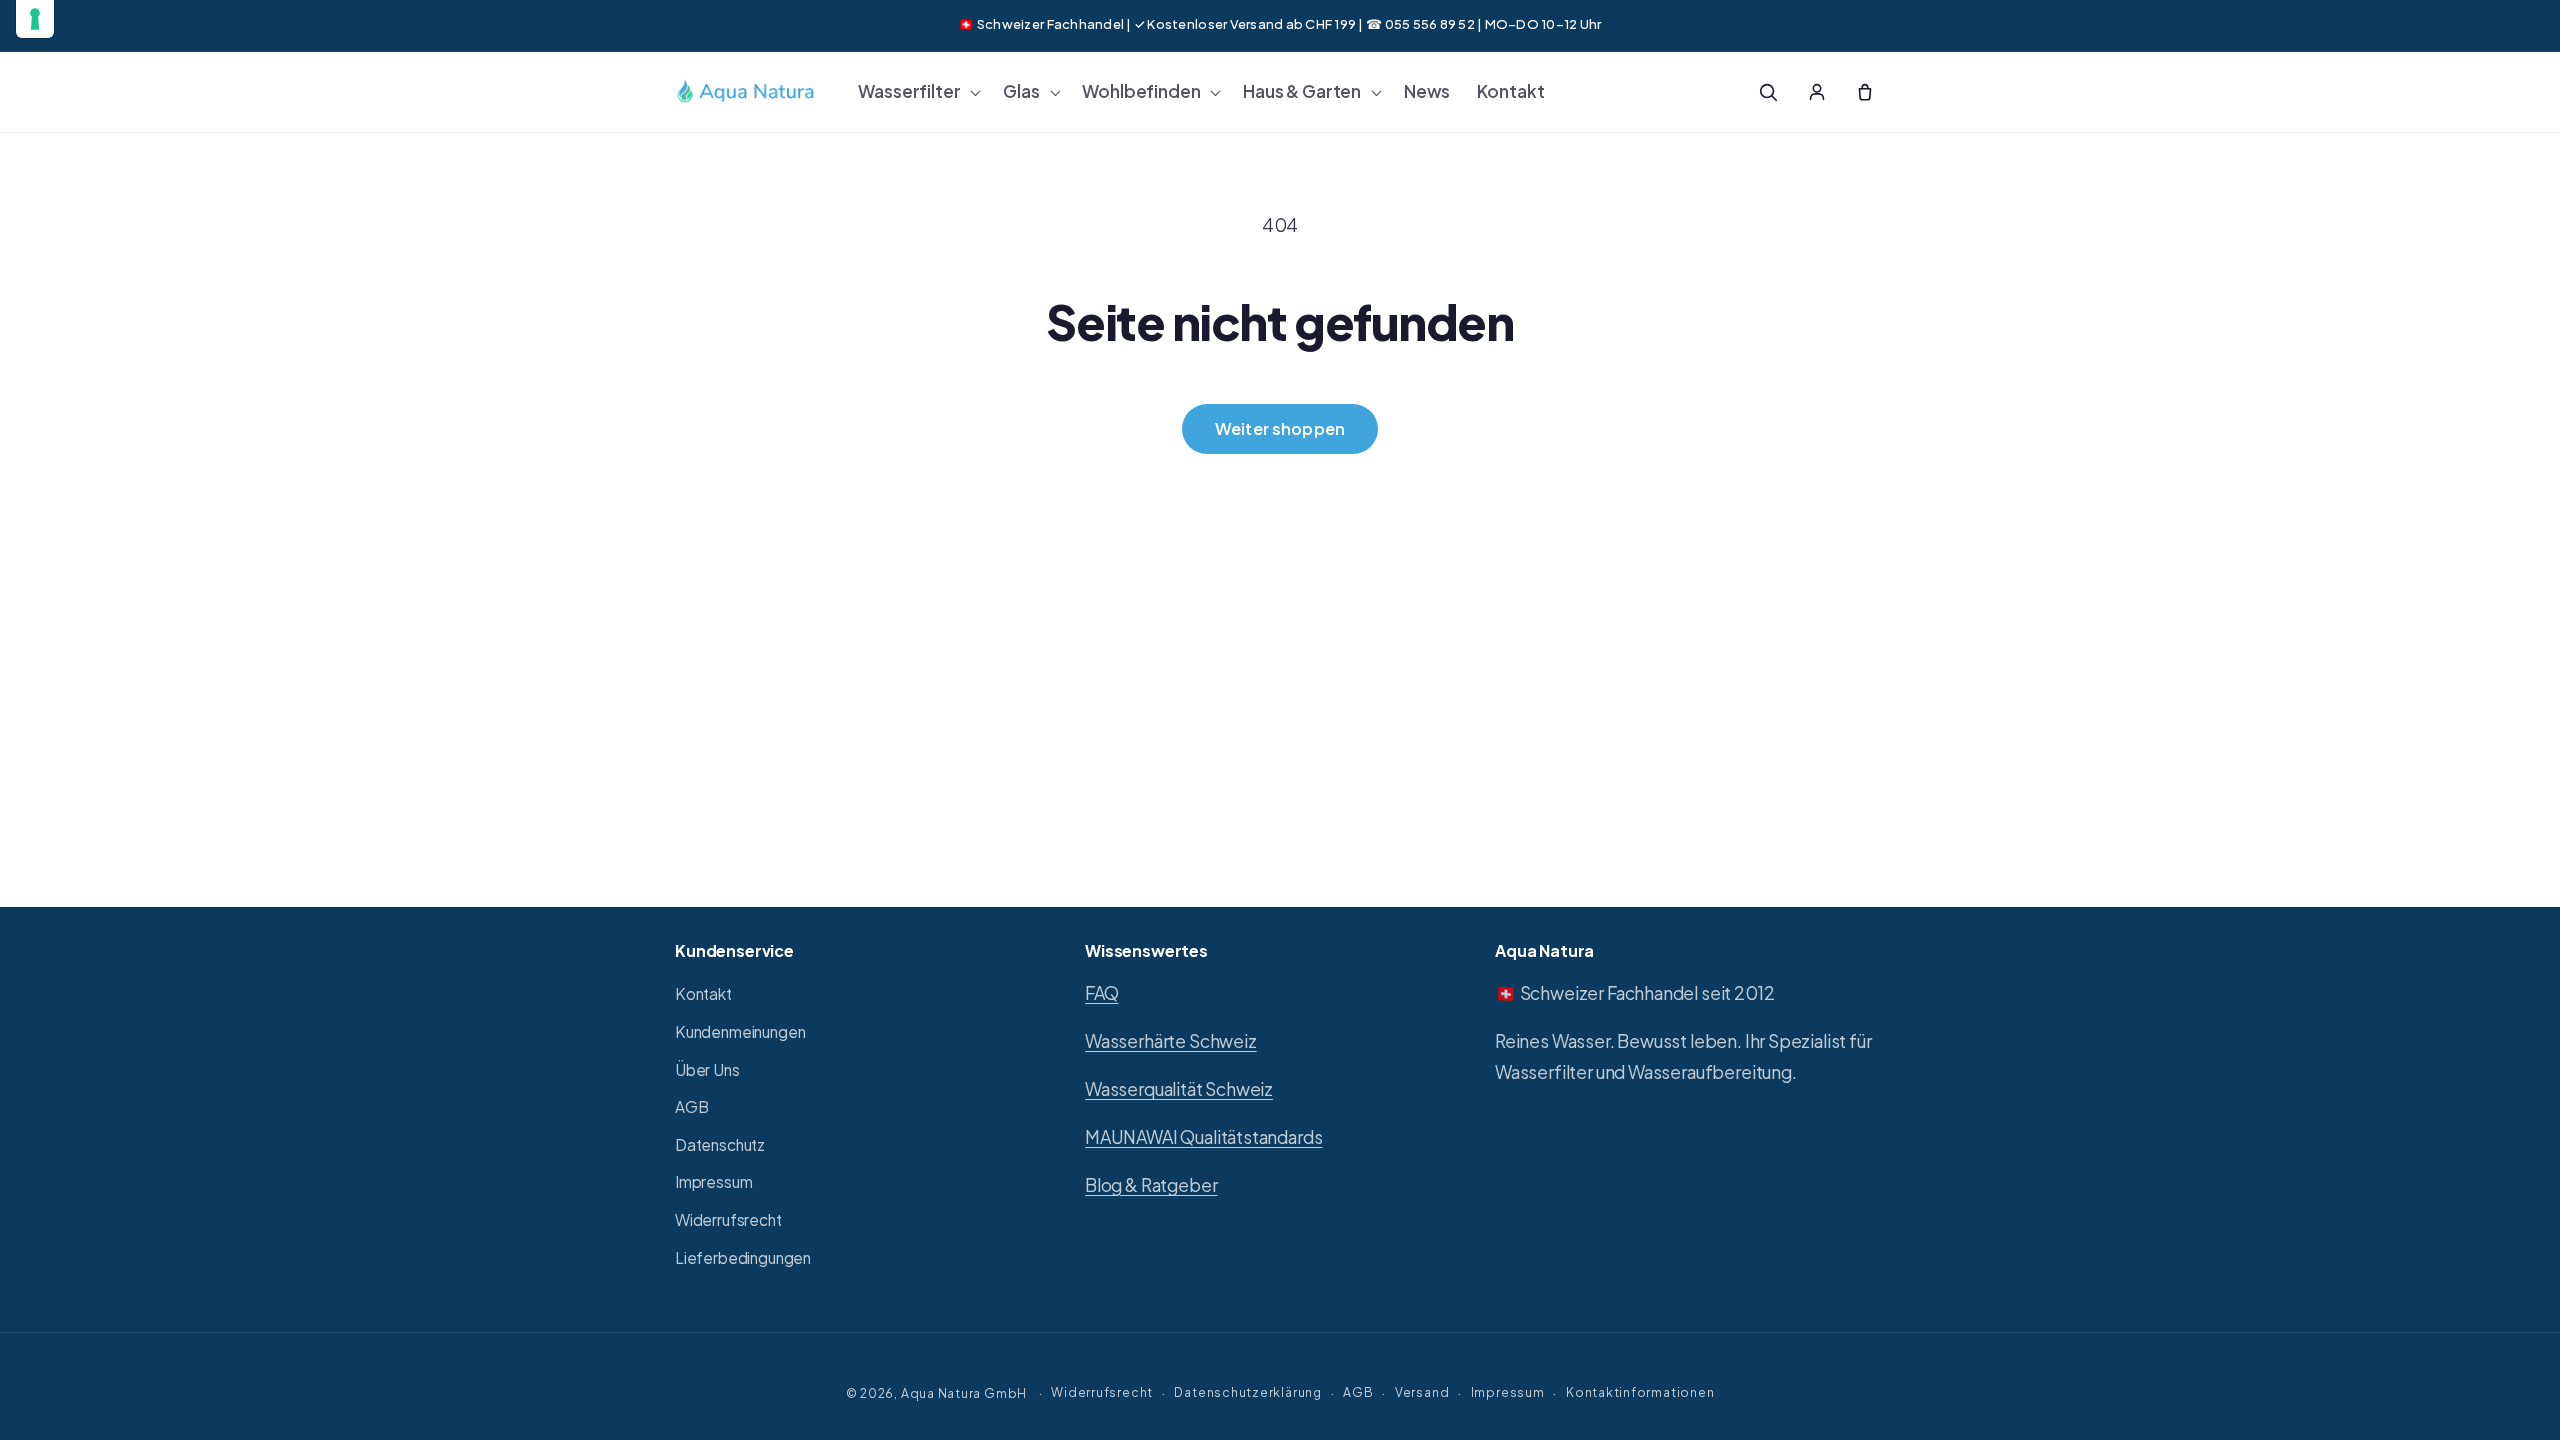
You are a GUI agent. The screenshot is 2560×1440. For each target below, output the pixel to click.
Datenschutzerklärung (1247, 1392)
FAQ (1101, 993)
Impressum (713, 1181)
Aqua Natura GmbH (964, 1393)
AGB (691, 1106)
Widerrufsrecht (728, 1219)
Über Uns (707, 1069)
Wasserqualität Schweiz (1179, 1089)
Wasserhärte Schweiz (1171, 1041)
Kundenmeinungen (740, 1031)
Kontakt (703, 993)
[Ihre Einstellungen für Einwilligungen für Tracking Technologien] (35, 19)
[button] (917, 92)
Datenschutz (720, 1144)
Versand (1422, 1392)
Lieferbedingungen (743, 1257)
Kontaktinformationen (1640, 1392)
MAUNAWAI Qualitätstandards (1203, 1137)
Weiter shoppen (1280, 428)
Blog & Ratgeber (1151, 1185)
